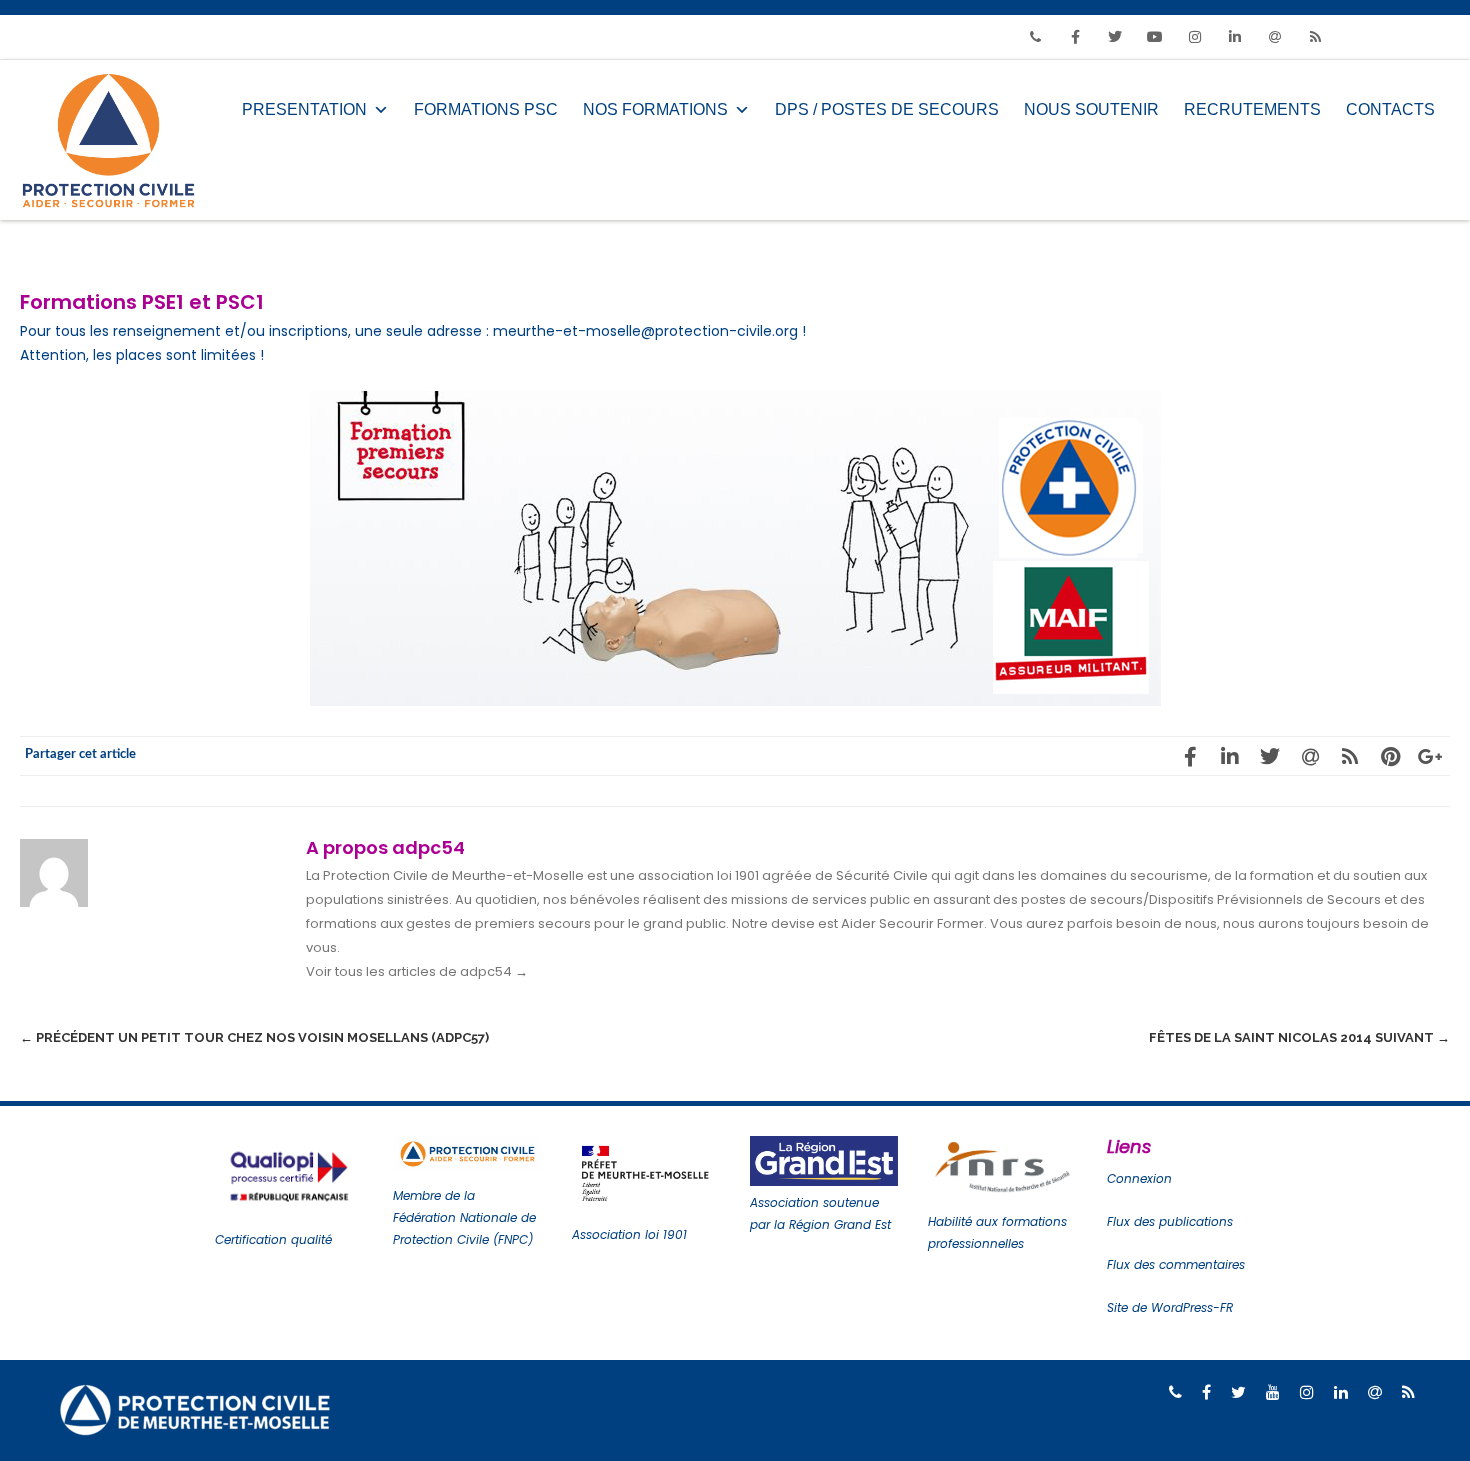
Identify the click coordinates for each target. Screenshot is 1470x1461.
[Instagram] (1195, 37)
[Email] (1275, 37)
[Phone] (1035, 37)
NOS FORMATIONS (655, 109)
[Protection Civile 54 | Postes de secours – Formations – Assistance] (113, 140)
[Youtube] (1155, 37)
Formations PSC (486, 109)
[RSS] (1315, 37)
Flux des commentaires (1176, 1264)
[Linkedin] (1235, 37)
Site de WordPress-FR (1170, 1307)
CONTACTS (1390, 109)
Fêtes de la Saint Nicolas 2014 (1299, 1037)
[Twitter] (1115, 37)
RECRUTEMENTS (1252, 109)
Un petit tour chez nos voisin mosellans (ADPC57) (254, 1037)
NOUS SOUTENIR (1091, 109)
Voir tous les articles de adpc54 (417, 971)
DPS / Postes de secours (887, 109)
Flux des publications (1170, 1221)
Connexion (1139, 1178)
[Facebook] (1075, 37)
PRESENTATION (304, 109)
